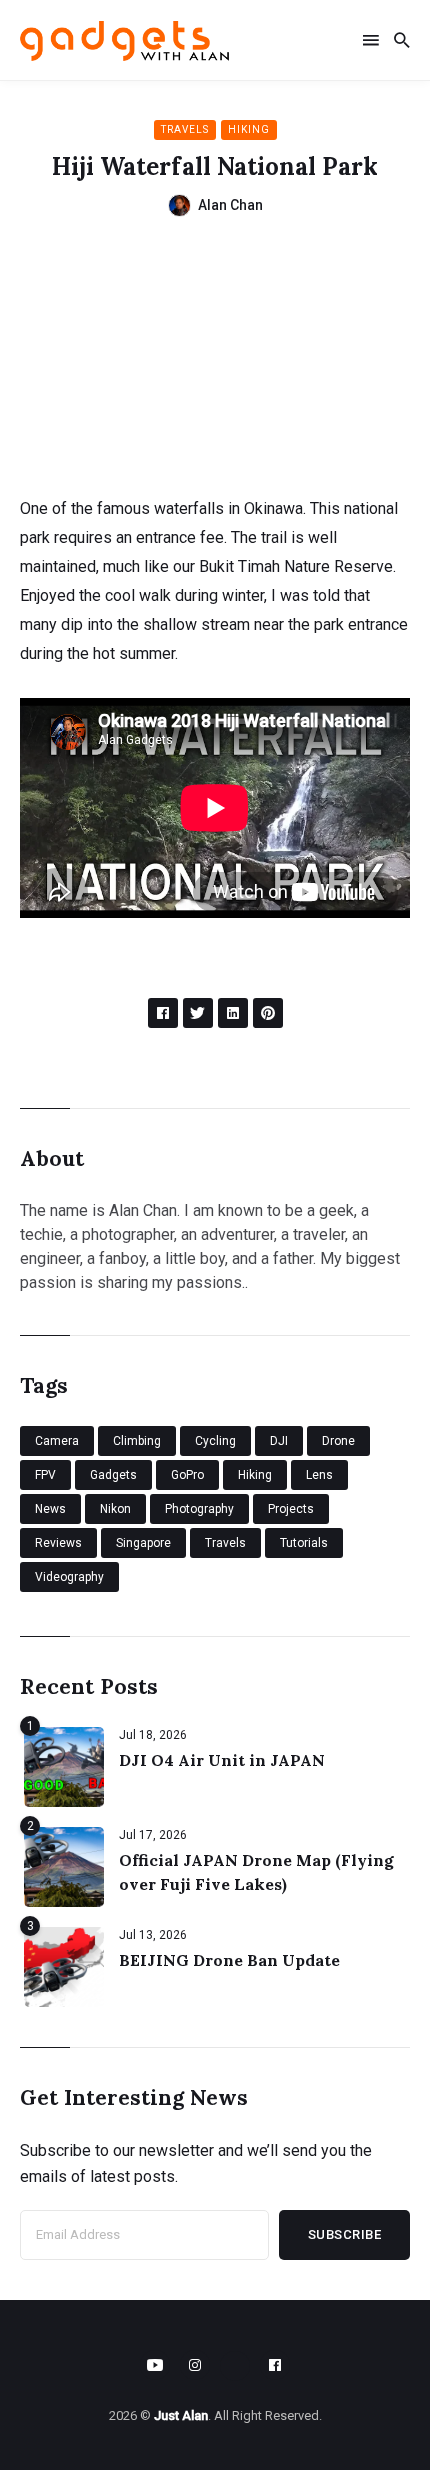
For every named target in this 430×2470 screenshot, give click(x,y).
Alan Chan (230, 205)
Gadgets (113, 1475)
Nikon (115, 1509)
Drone (338, 1441)
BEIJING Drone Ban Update (229, 1960)
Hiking (249, 129)
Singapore (143, 1543)
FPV (45, 1475)
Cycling (215, 1441)
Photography (199, 1509)
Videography (69, 1577)
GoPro (187, 1475)
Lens (319, 1475)
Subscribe (345, 2234)
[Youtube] (155, 2365)
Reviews (58, 1543)
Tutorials (304, 1543)
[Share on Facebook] (163, 1013)
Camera (57, 1441)
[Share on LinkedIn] (233, 1013)
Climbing (137, 1441)
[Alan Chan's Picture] (179, 205)
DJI (279, 1441)
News (50, 1509)
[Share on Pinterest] (268, 1013)
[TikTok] (235, 2366)
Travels (185, 129)
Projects (291, 1509)
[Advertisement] (215, 365)
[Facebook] (275, 2365)
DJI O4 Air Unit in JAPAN (222, 1760)
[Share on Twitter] (198, 1013)
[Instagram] (195, 2365)
